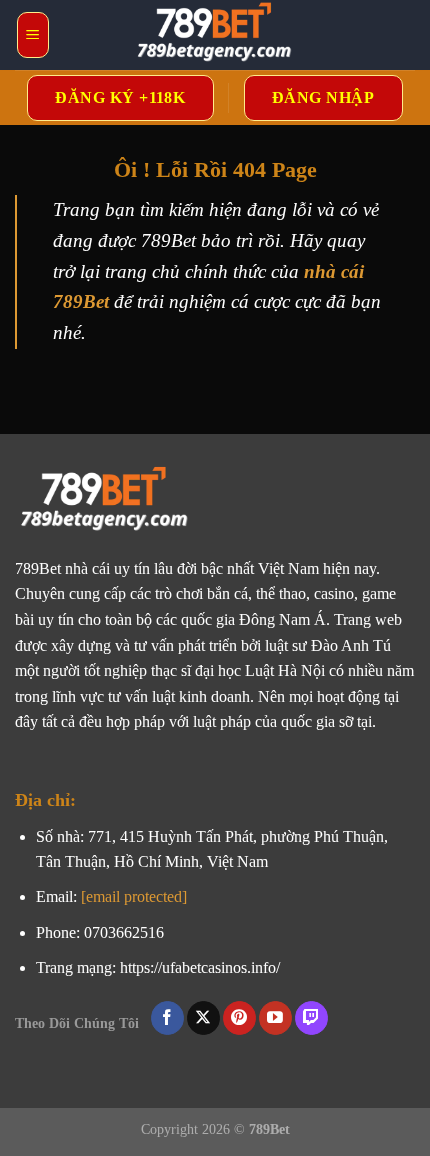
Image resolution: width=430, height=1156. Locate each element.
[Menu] (33, 35)
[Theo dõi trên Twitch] (311, 1018)
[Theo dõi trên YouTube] (275, 1018)
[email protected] (134, 896)
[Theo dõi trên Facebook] (167, 1018)
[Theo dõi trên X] (203, 1018)
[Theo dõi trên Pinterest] (239, 1018)
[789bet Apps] (215, 35)
